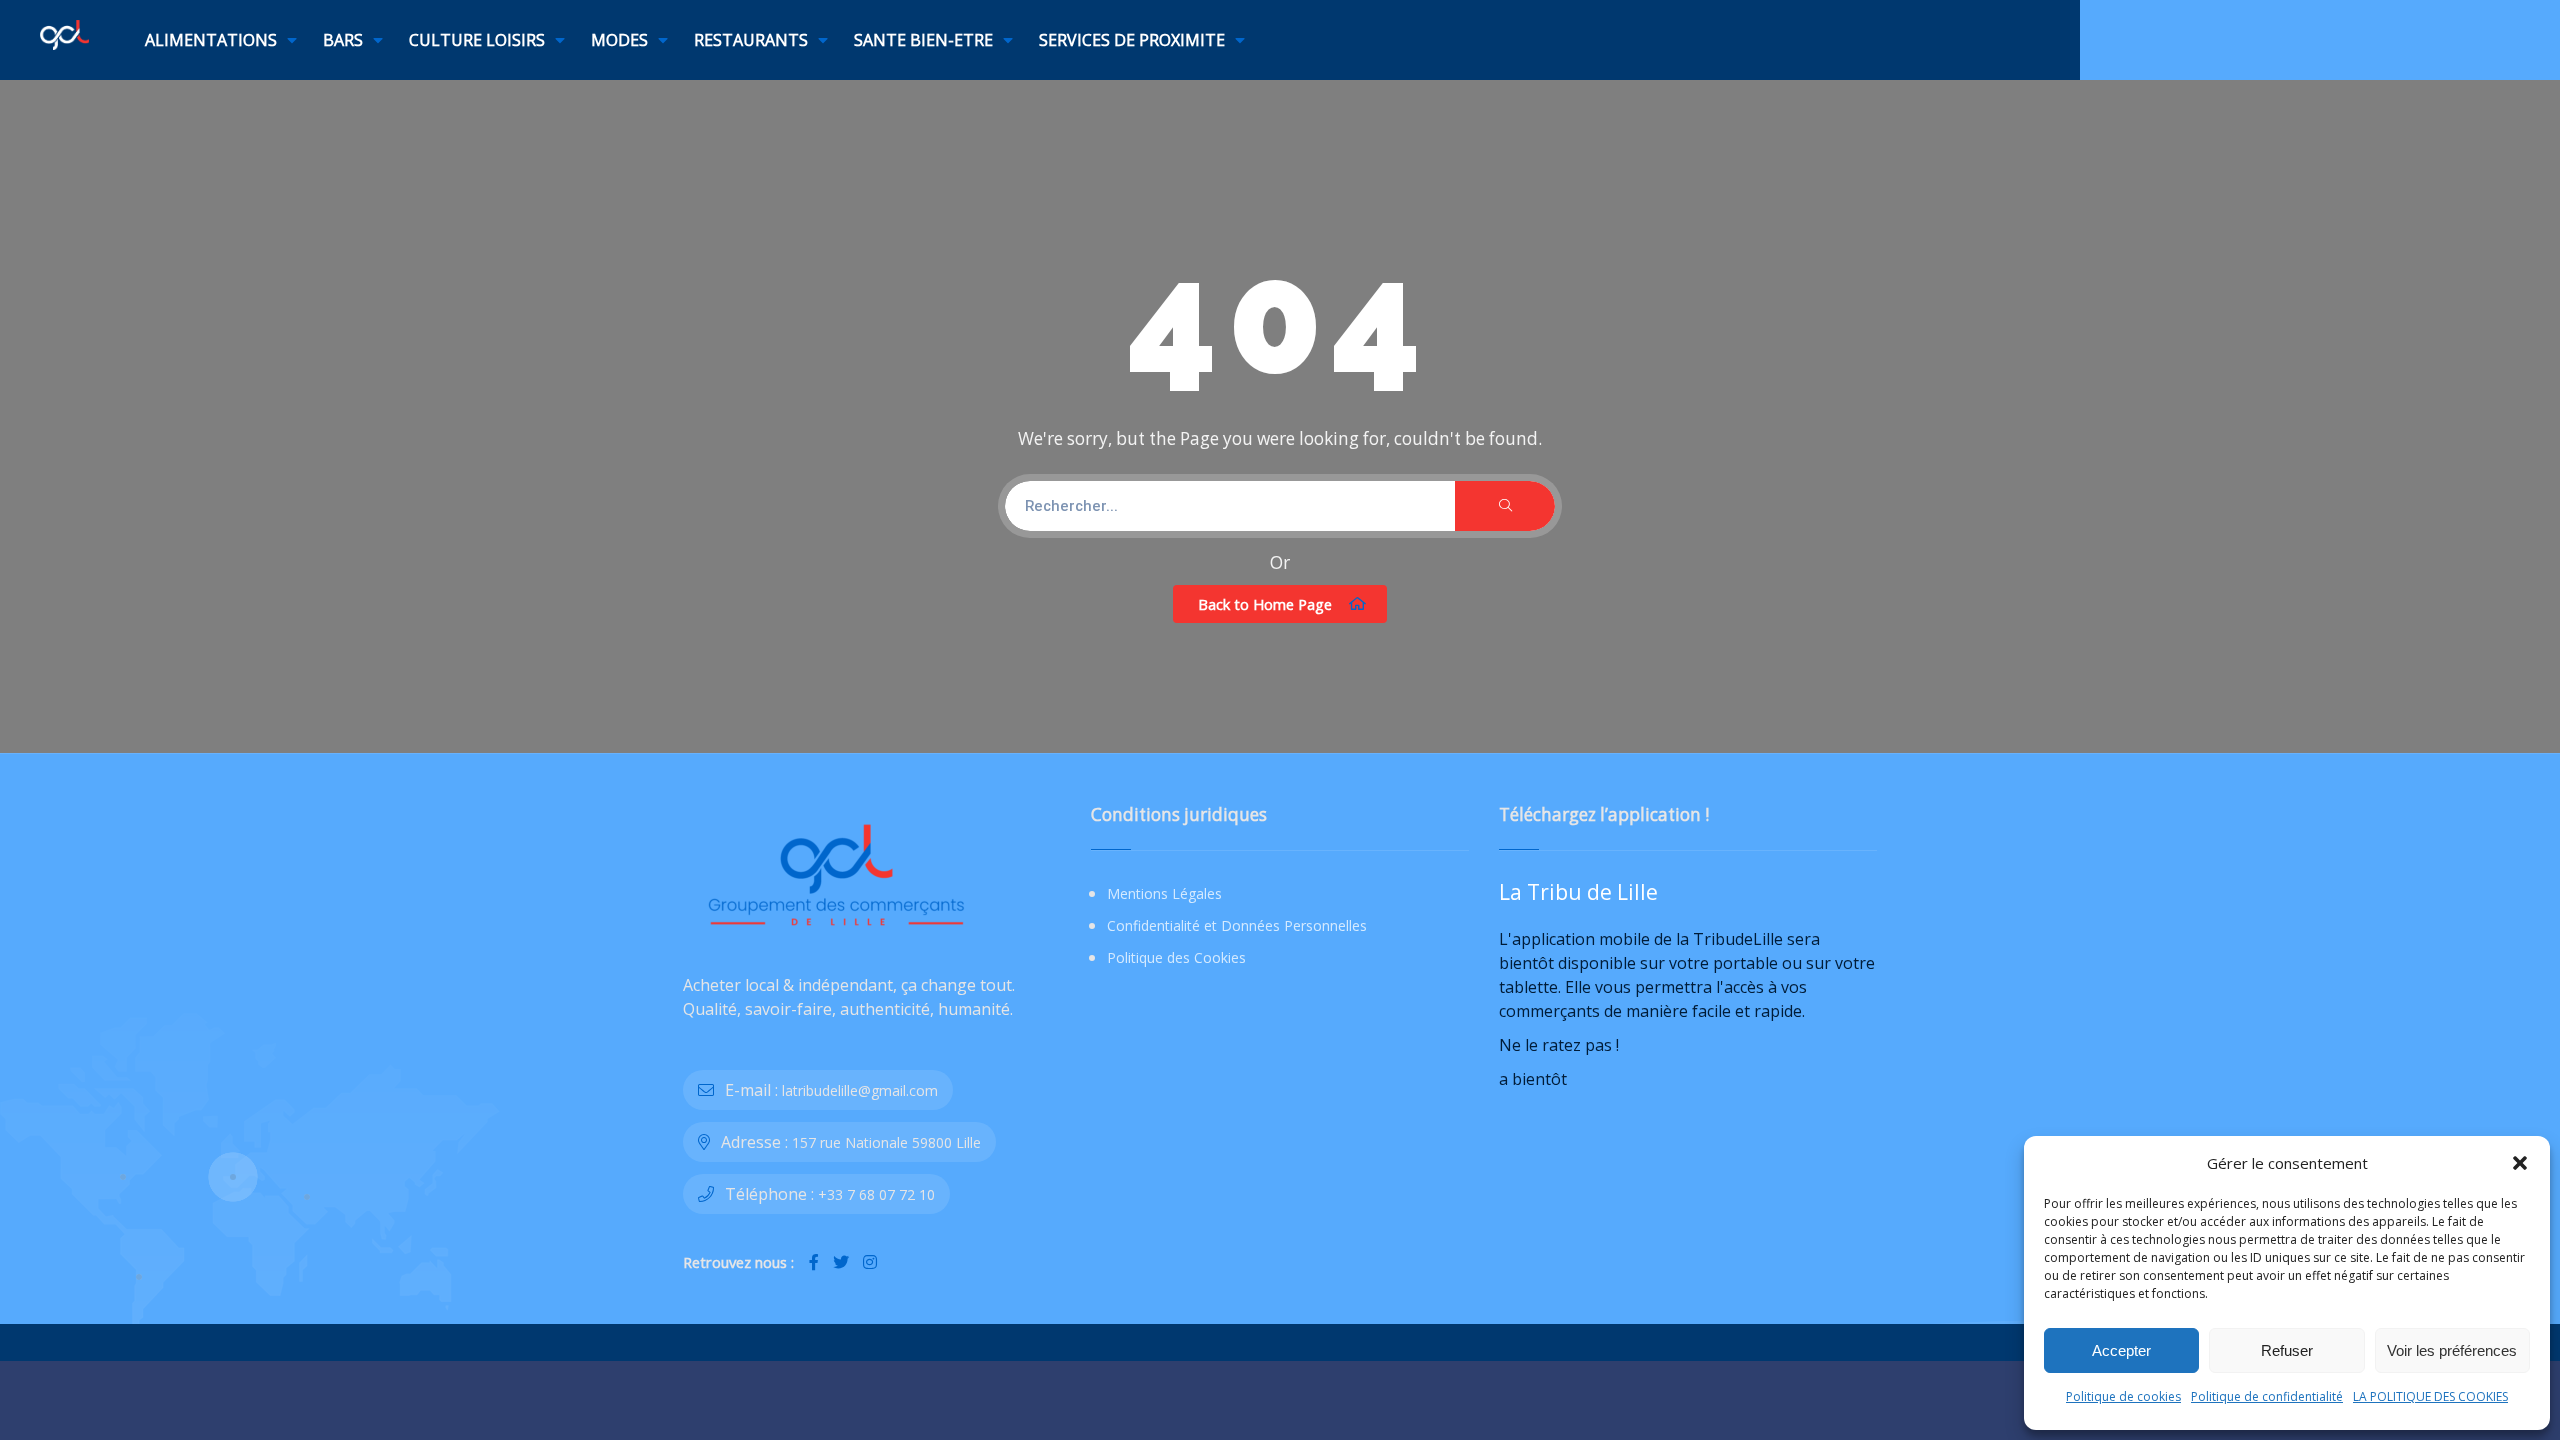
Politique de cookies (2123, 1396)
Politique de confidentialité (2267, 1396)
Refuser (2287, 1350)
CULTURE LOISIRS (477, 40)
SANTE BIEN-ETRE (923, 40)
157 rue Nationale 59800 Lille (886, 1142)
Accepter (2121, 1350)
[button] (2520, 1163)
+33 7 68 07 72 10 (876, 1194)
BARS (343, 40)
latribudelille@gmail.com (860, 1090)
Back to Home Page (1265, 604)
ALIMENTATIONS (211, 40)
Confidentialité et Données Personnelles (1237, 925)
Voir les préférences (2452, 1350)
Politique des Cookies (1176, 957)
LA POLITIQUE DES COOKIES (2430, 1396)
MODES (619, 40)
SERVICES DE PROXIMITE (1132, 40)
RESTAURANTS (751, 40)
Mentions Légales (1164, 893)
